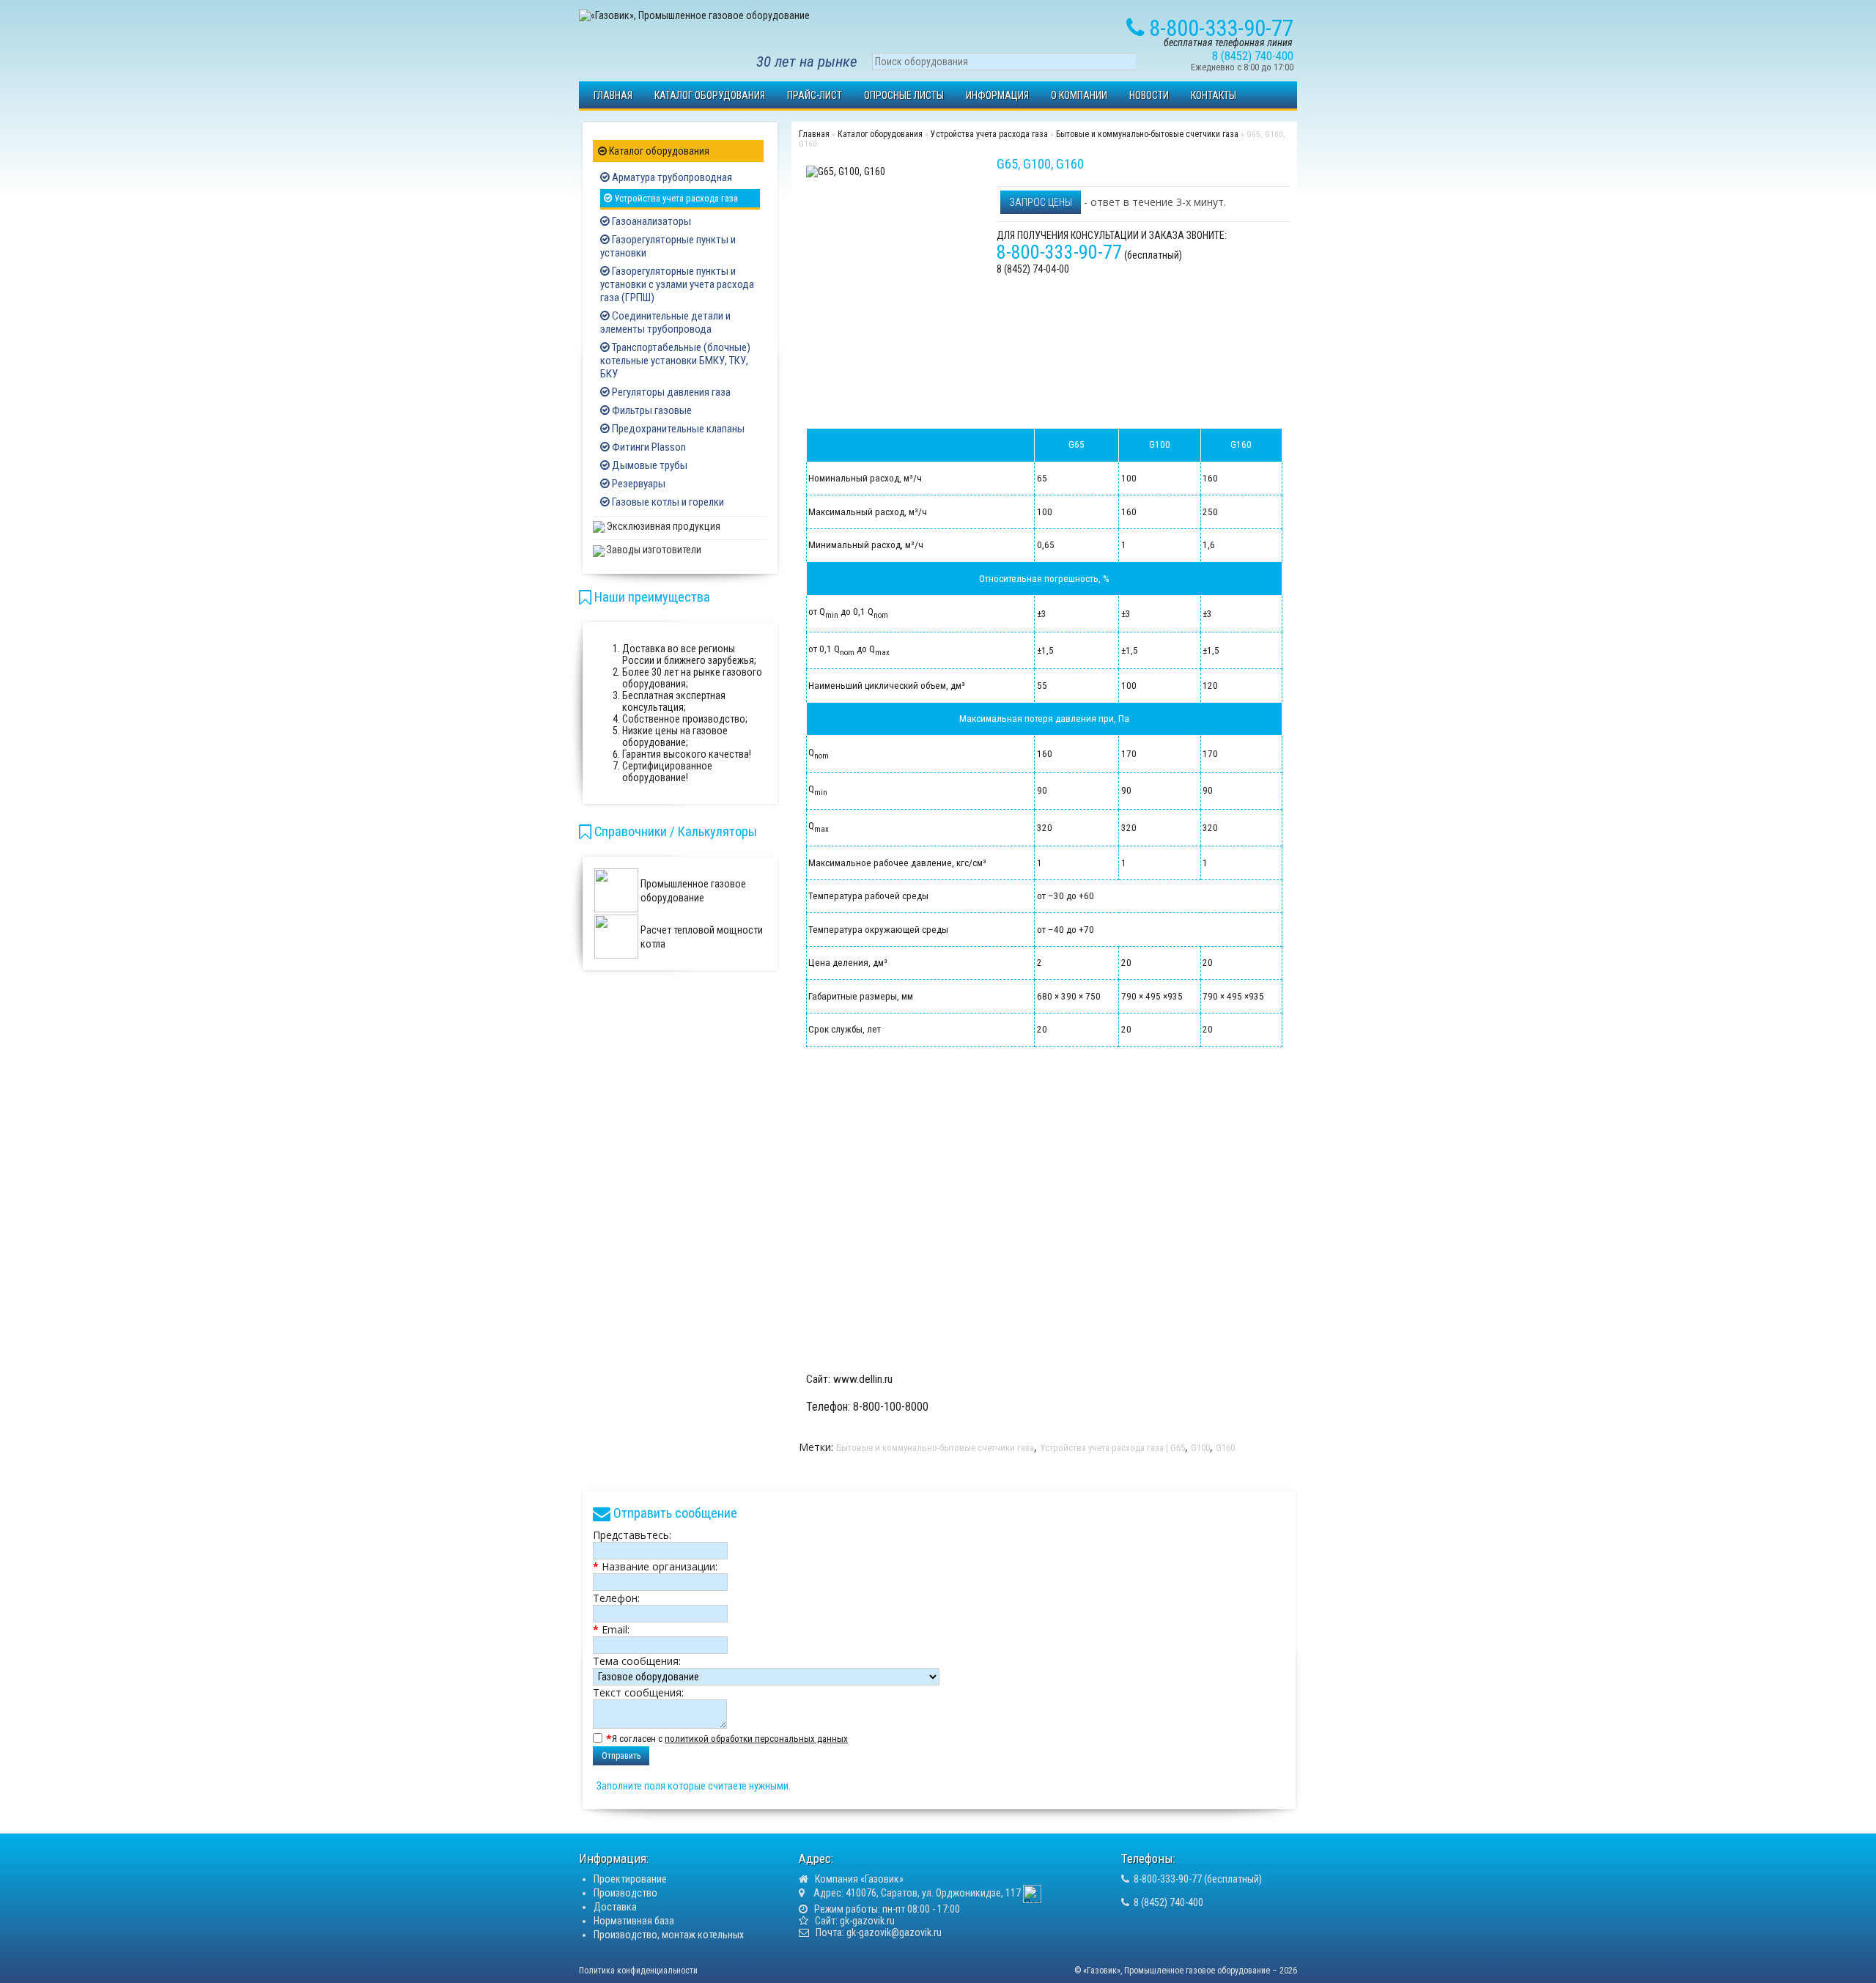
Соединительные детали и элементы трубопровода (665, 322)
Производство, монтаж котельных (669, 1935)
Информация (997, 95)
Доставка (615, 1907)
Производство (625, 1893)
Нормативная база (634, 1921)
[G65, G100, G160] (846, 171)
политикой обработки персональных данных (756, 1739)
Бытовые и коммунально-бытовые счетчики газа (1147, 134)
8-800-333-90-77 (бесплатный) (1198, 1879)
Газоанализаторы (650, 221)
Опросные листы (904, 95)
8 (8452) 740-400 (1168, 1902)
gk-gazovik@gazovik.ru (894, 1932)
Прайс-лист (815, 95)
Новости (1149, 95)
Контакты (1214, 95)
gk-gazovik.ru (867, 1921)
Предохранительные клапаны (677, 429)
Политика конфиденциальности (638, 1971)
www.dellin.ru (863, 1379)
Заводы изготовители (653, 550)
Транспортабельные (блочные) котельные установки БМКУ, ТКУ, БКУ (675, 361)
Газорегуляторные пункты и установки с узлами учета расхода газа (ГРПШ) (677, 284)
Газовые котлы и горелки (667, 502)
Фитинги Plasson (648, 447)
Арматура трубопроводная (671, 177)
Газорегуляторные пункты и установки (668, 246)
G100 (1200, 1448)
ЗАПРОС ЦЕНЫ (1041, 202)
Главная (613, 95)
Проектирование (630, 1879)
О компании (1079, 95)
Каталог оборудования (710, 95)
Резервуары (638, 484)
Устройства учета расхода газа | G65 (1112, 1448)
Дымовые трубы (649, 465)
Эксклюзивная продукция (662, 526)
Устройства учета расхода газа (675, 198)
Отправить (621, 1756)
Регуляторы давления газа (670, 392)
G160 (1225, 1448)
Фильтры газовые (651, 410)
